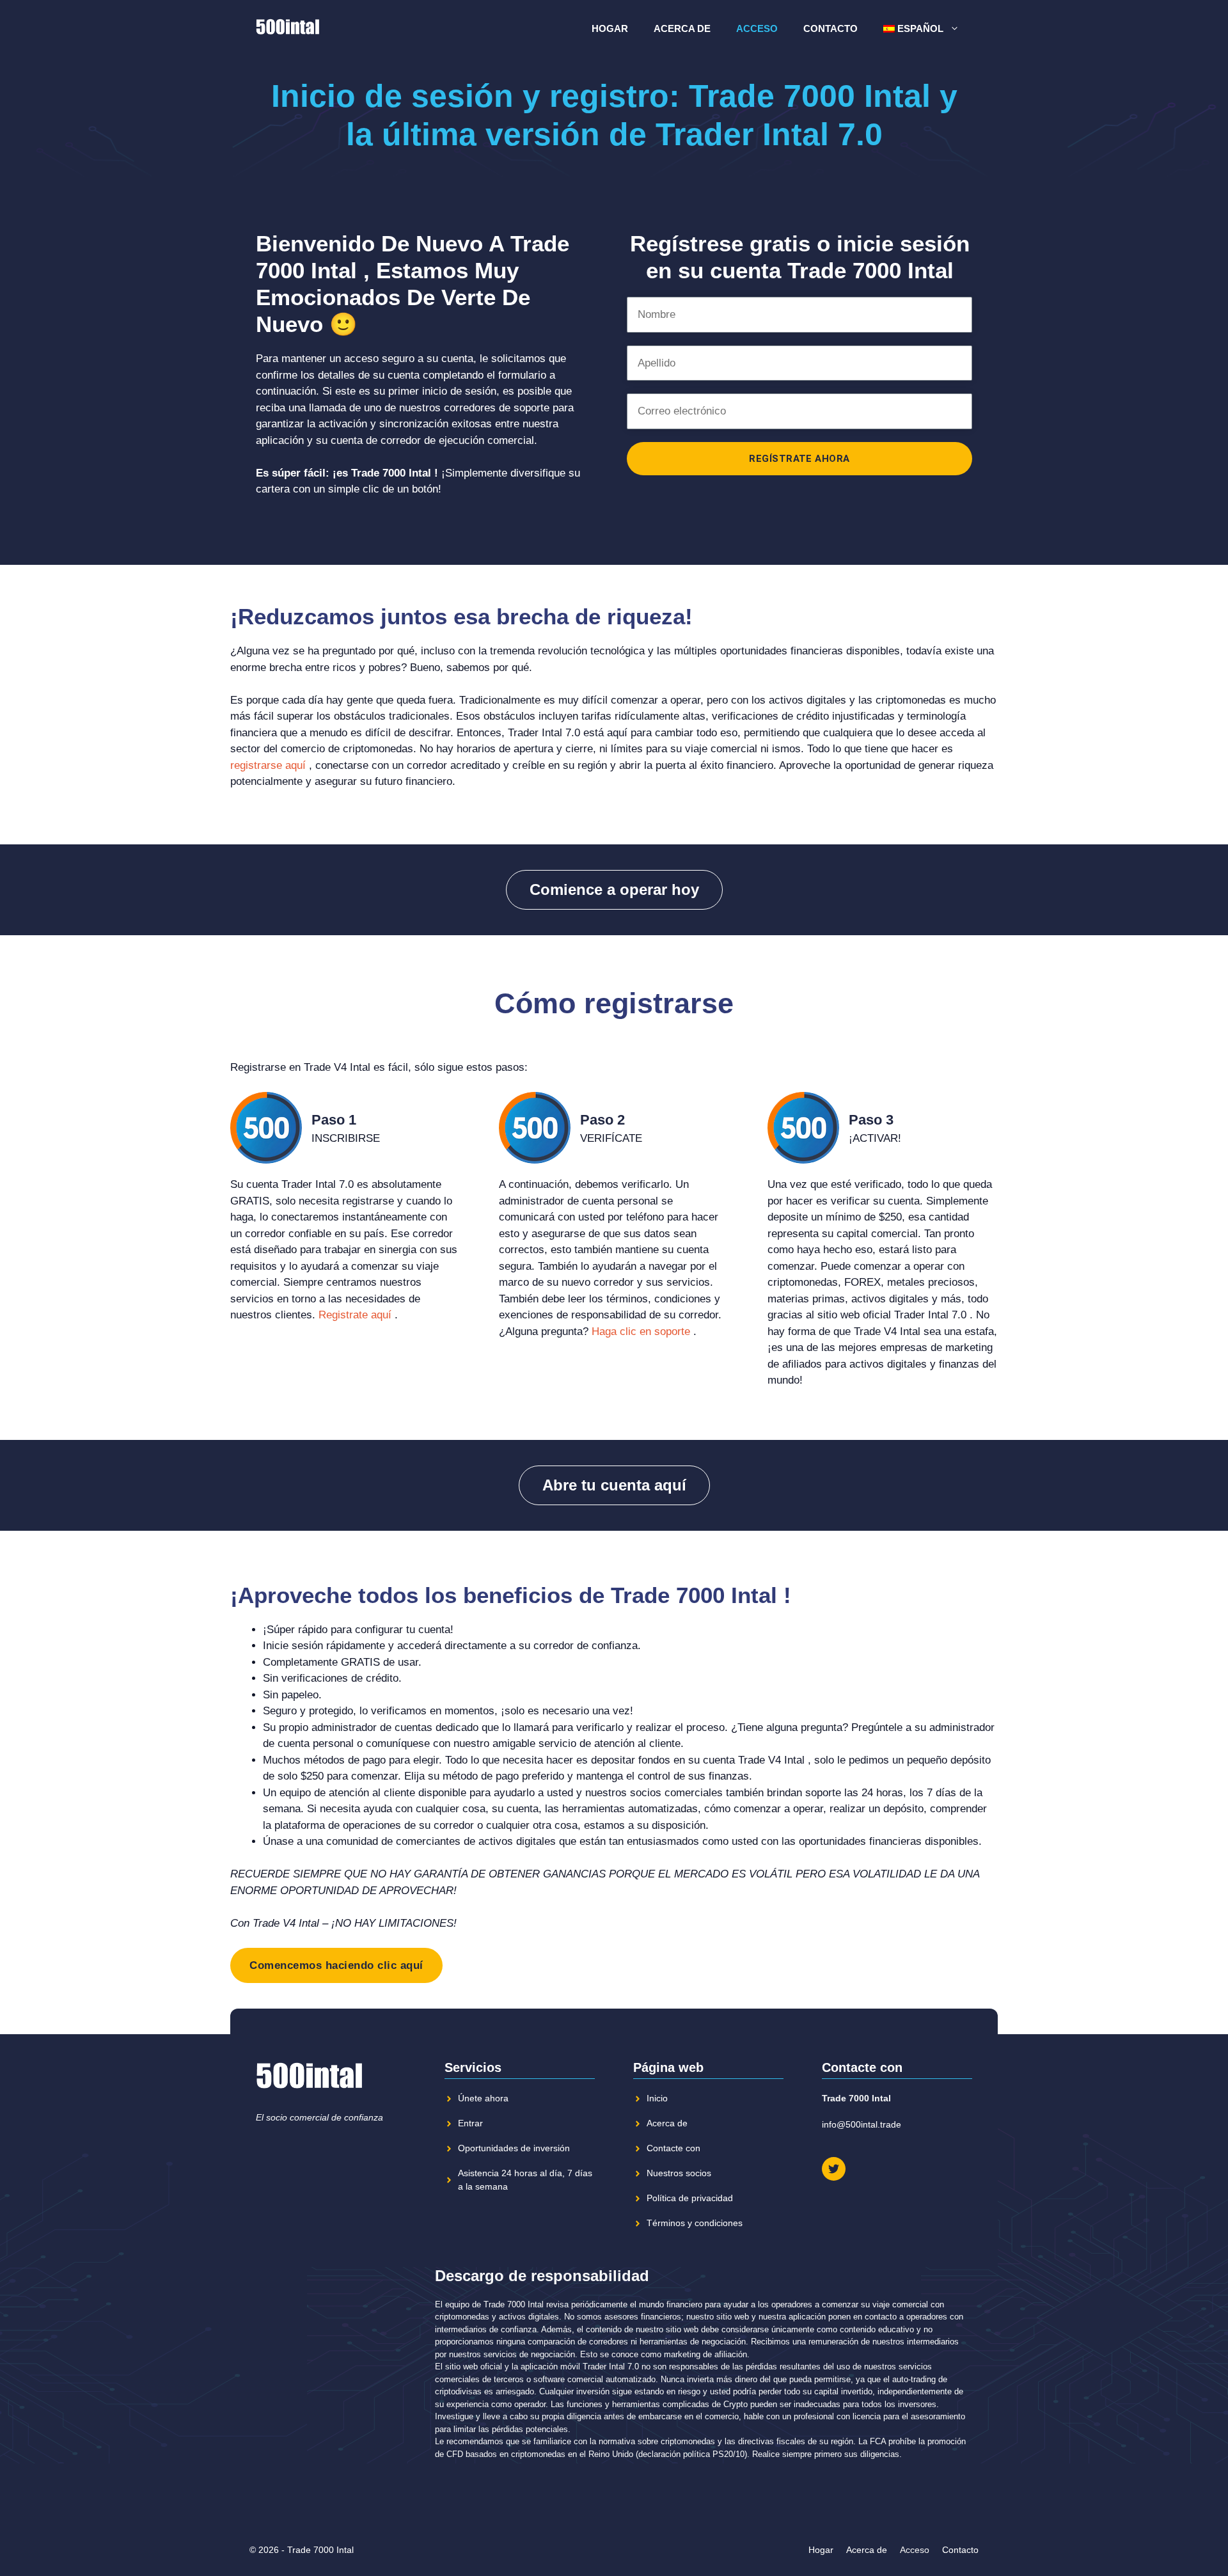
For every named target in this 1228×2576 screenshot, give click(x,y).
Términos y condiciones (695, 2223)
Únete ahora (483, 2098)
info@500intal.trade (862, 2124)
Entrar (470, 2123)
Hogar (610, 28)
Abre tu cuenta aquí (614, 1485)
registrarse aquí (268, 765)
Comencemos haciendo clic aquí (336, 1965)
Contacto (830, 28)
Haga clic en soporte (641, 1331)
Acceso (757, 28)
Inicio (657, 2098)
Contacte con (673, 2148)
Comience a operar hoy (614, 889)
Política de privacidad (690, 2198)
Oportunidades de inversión (514, 2148)
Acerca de (682, 28)
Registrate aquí (355, 1315)
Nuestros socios (679, 2173)
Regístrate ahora (799, 459)
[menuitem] (922, 29)
